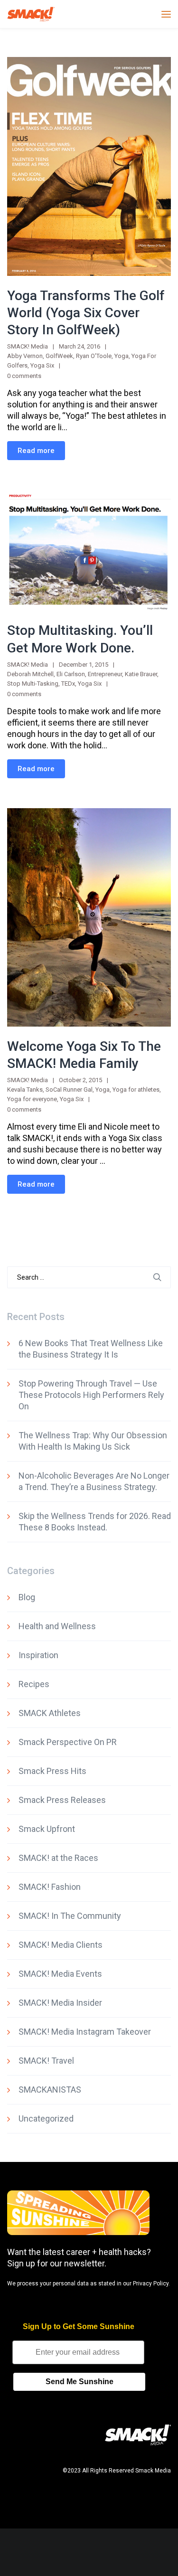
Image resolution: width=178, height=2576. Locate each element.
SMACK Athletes (50, 1713)
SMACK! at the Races (58, 1858)
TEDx (68, 684)
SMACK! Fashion (50, 1887)
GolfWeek (59, 356)
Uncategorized (46, 2118)
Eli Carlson (71, 674)
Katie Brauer (141, 674)
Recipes (34, 1684)
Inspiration (38, 1655)
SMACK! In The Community (70, 1916)
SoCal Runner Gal (69, 1090)
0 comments (24, 376)
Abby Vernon (25, 356)
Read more (36, 451)
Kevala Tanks (25, 1090)
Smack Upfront (47, 1829)
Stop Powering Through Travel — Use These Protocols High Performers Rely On (91, 1395)
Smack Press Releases (62, 1800)
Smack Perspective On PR (68, 1742)
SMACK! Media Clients (61, 1945)
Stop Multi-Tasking (33, 684)
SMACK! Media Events (60, 1974)
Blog (27, 1597)
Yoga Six (42, 365)
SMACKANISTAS (50, 2090)
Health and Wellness (57, 1626)
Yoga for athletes (136, 1090)
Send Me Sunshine (80, 2382)
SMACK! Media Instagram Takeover (85, 2032)
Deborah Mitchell (30, 674)
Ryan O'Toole (94, 356)
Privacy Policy (151, 2283)
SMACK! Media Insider (60, 2003)
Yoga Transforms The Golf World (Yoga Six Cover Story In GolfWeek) (86, 313)
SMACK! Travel (46, 2061)
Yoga (122, 356)
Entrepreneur (105, 674)
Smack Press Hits (52, 1771)
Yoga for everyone (32, 1099)
